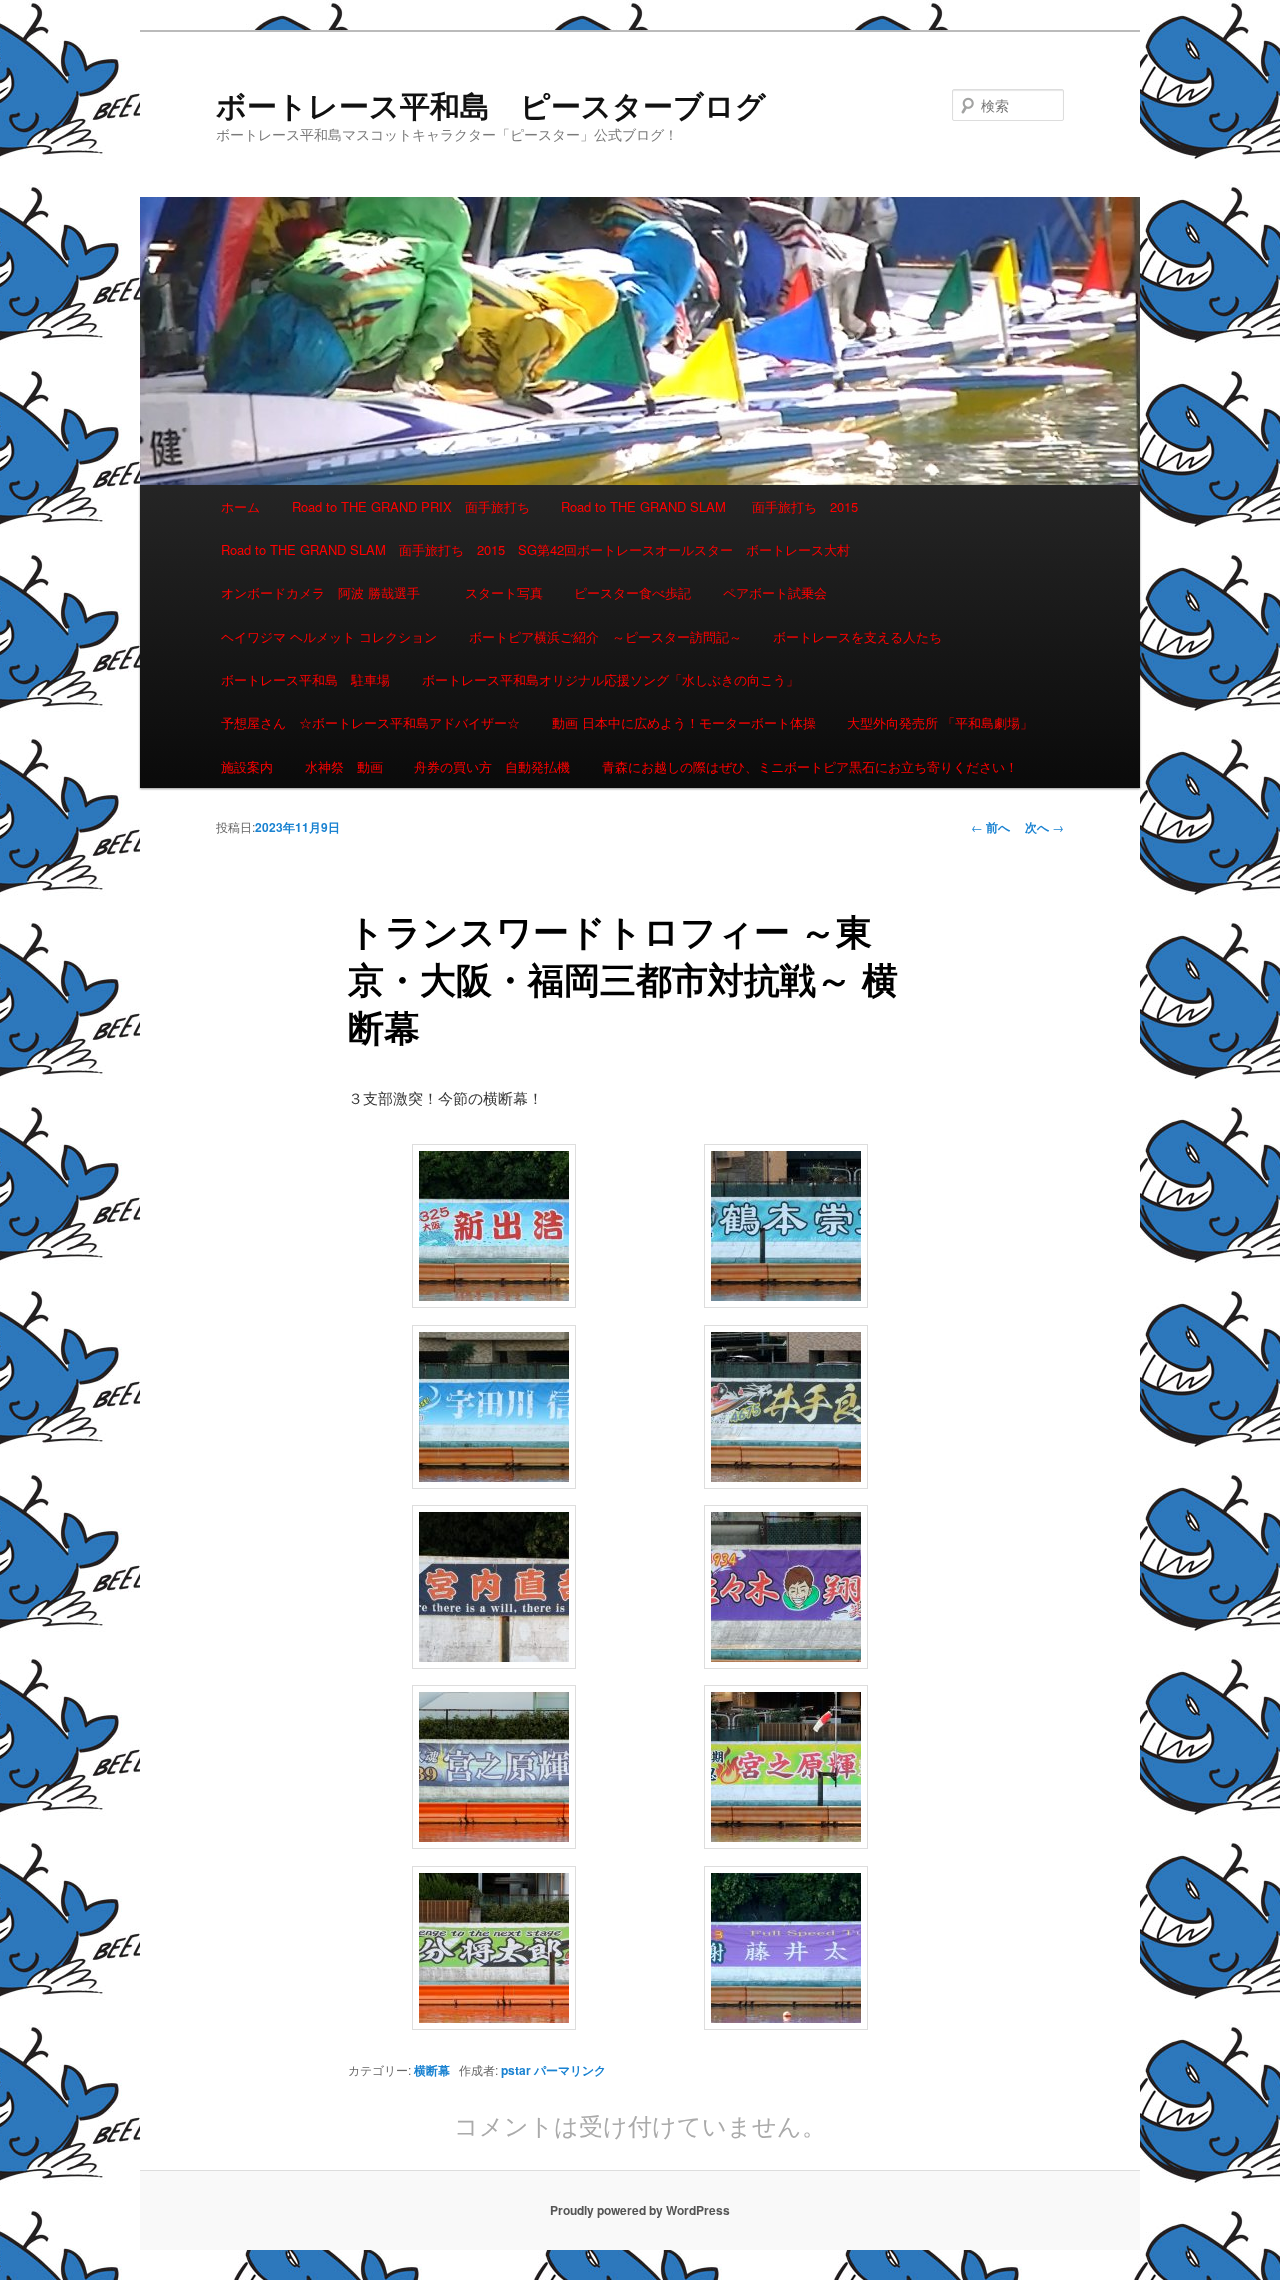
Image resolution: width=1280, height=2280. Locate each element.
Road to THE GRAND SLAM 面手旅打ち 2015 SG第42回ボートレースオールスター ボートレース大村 (535, 549)
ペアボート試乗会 (775, 592)
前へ (990, 827)
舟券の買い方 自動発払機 (492, 766)
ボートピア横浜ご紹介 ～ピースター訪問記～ (605, 636)
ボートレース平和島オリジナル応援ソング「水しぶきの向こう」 (610, 679)
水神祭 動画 (344, 766)
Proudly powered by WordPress (640, 2210)
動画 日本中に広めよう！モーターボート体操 (684, 722)
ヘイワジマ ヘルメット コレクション (329, 636)
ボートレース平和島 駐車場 (305, 679)
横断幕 (432, 2070)
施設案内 (247, 766)
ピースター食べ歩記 (632, 592)
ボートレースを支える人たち (857, 636)
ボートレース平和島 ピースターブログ (491, 104)
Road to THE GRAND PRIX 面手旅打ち (411, 506)
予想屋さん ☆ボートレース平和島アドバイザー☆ (370, 722)
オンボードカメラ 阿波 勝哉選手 (327, 592)
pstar (516, 2070)
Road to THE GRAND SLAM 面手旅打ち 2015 (709, 506)
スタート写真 (504, 592)
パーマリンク (570, 2070)
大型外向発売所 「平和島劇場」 (940, 722)
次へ (1044, 827)
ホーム (240, 506)
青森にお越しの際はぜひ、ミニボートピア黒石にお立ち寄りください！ (810, 766)
